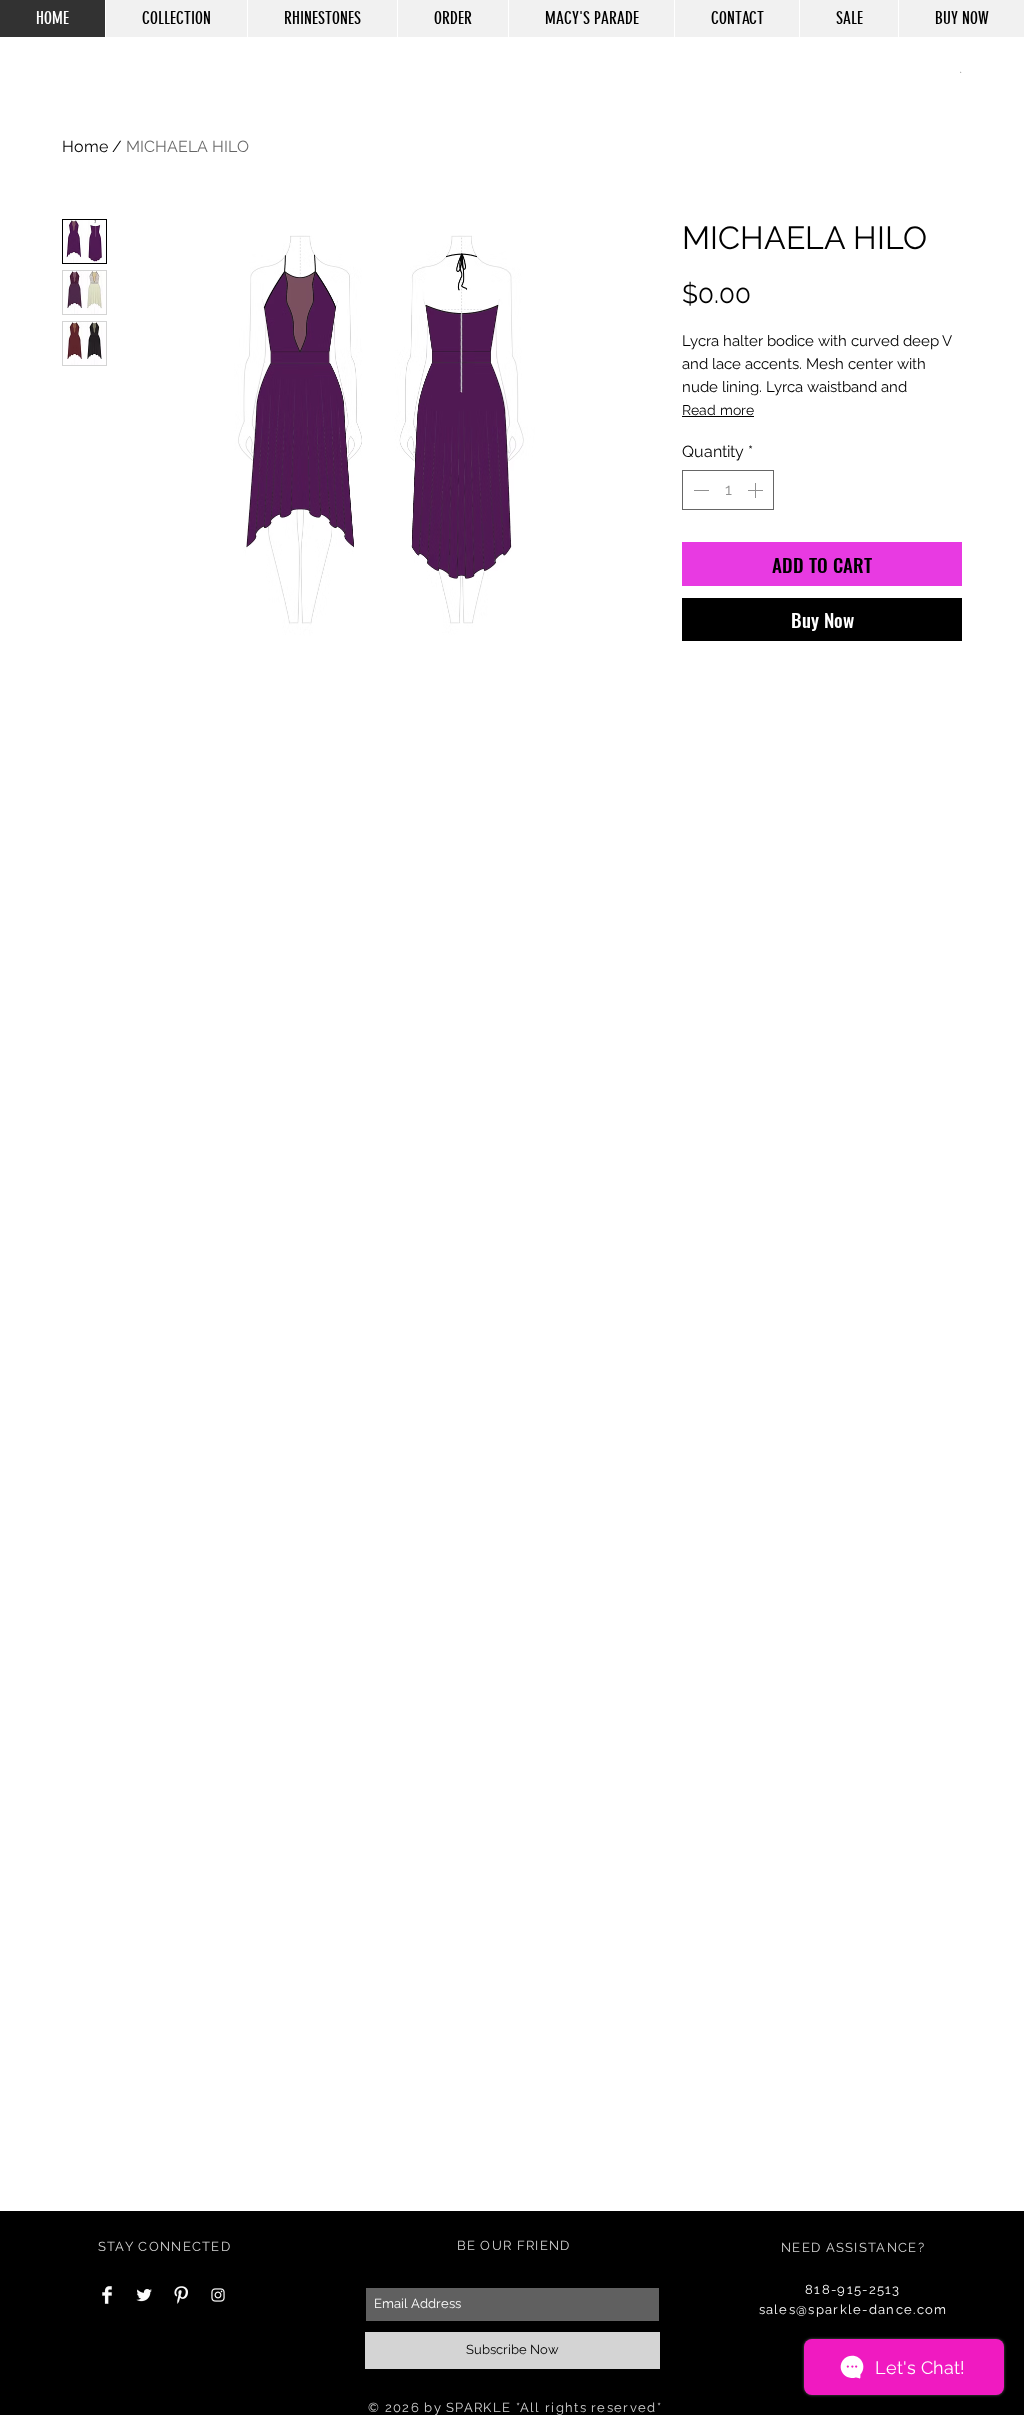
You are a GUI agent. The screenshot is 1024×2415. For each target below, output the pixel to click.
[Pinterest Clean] (181, 2295)
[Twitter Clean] (144, 2295)
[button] (960, 71)
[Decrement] (699, 490)
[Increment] (757, 490)
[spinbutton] (728, 490)
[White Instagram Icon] (218, 2295)
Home (85, 146)
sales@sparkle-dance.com (853, 2309)
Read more (718, 410)
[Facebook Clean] (107, 2295)
